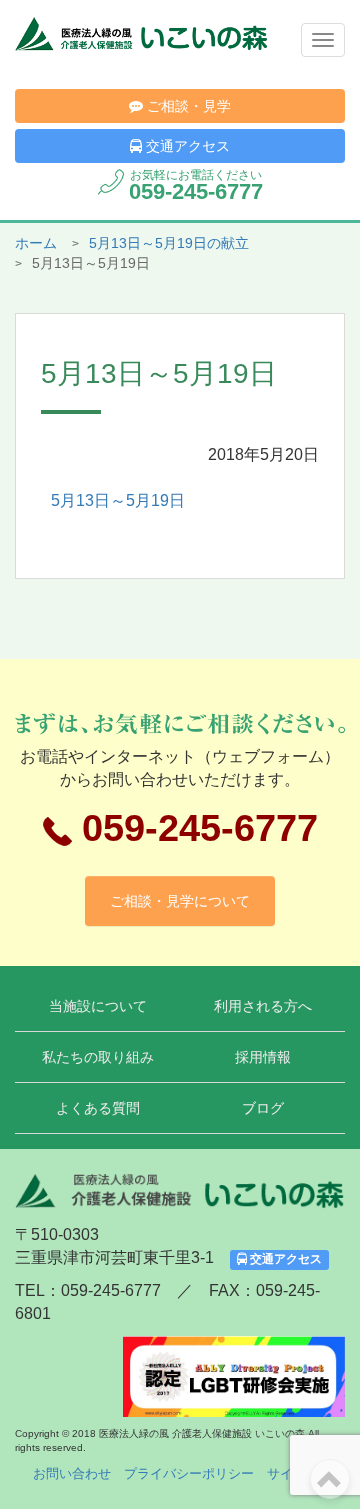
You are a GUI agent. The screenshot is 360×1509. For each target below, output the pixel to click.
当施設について (98, 1006)
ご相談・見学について (180, 901)
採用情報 (263, 1057)
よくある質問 (98, 1108)
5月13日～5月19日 (118, 500)
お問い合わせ (72, 1473)
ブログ (263, 1108)
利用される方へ (263, 1006)
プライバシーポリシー (189, 1473)
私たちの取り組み (98, 1057)
